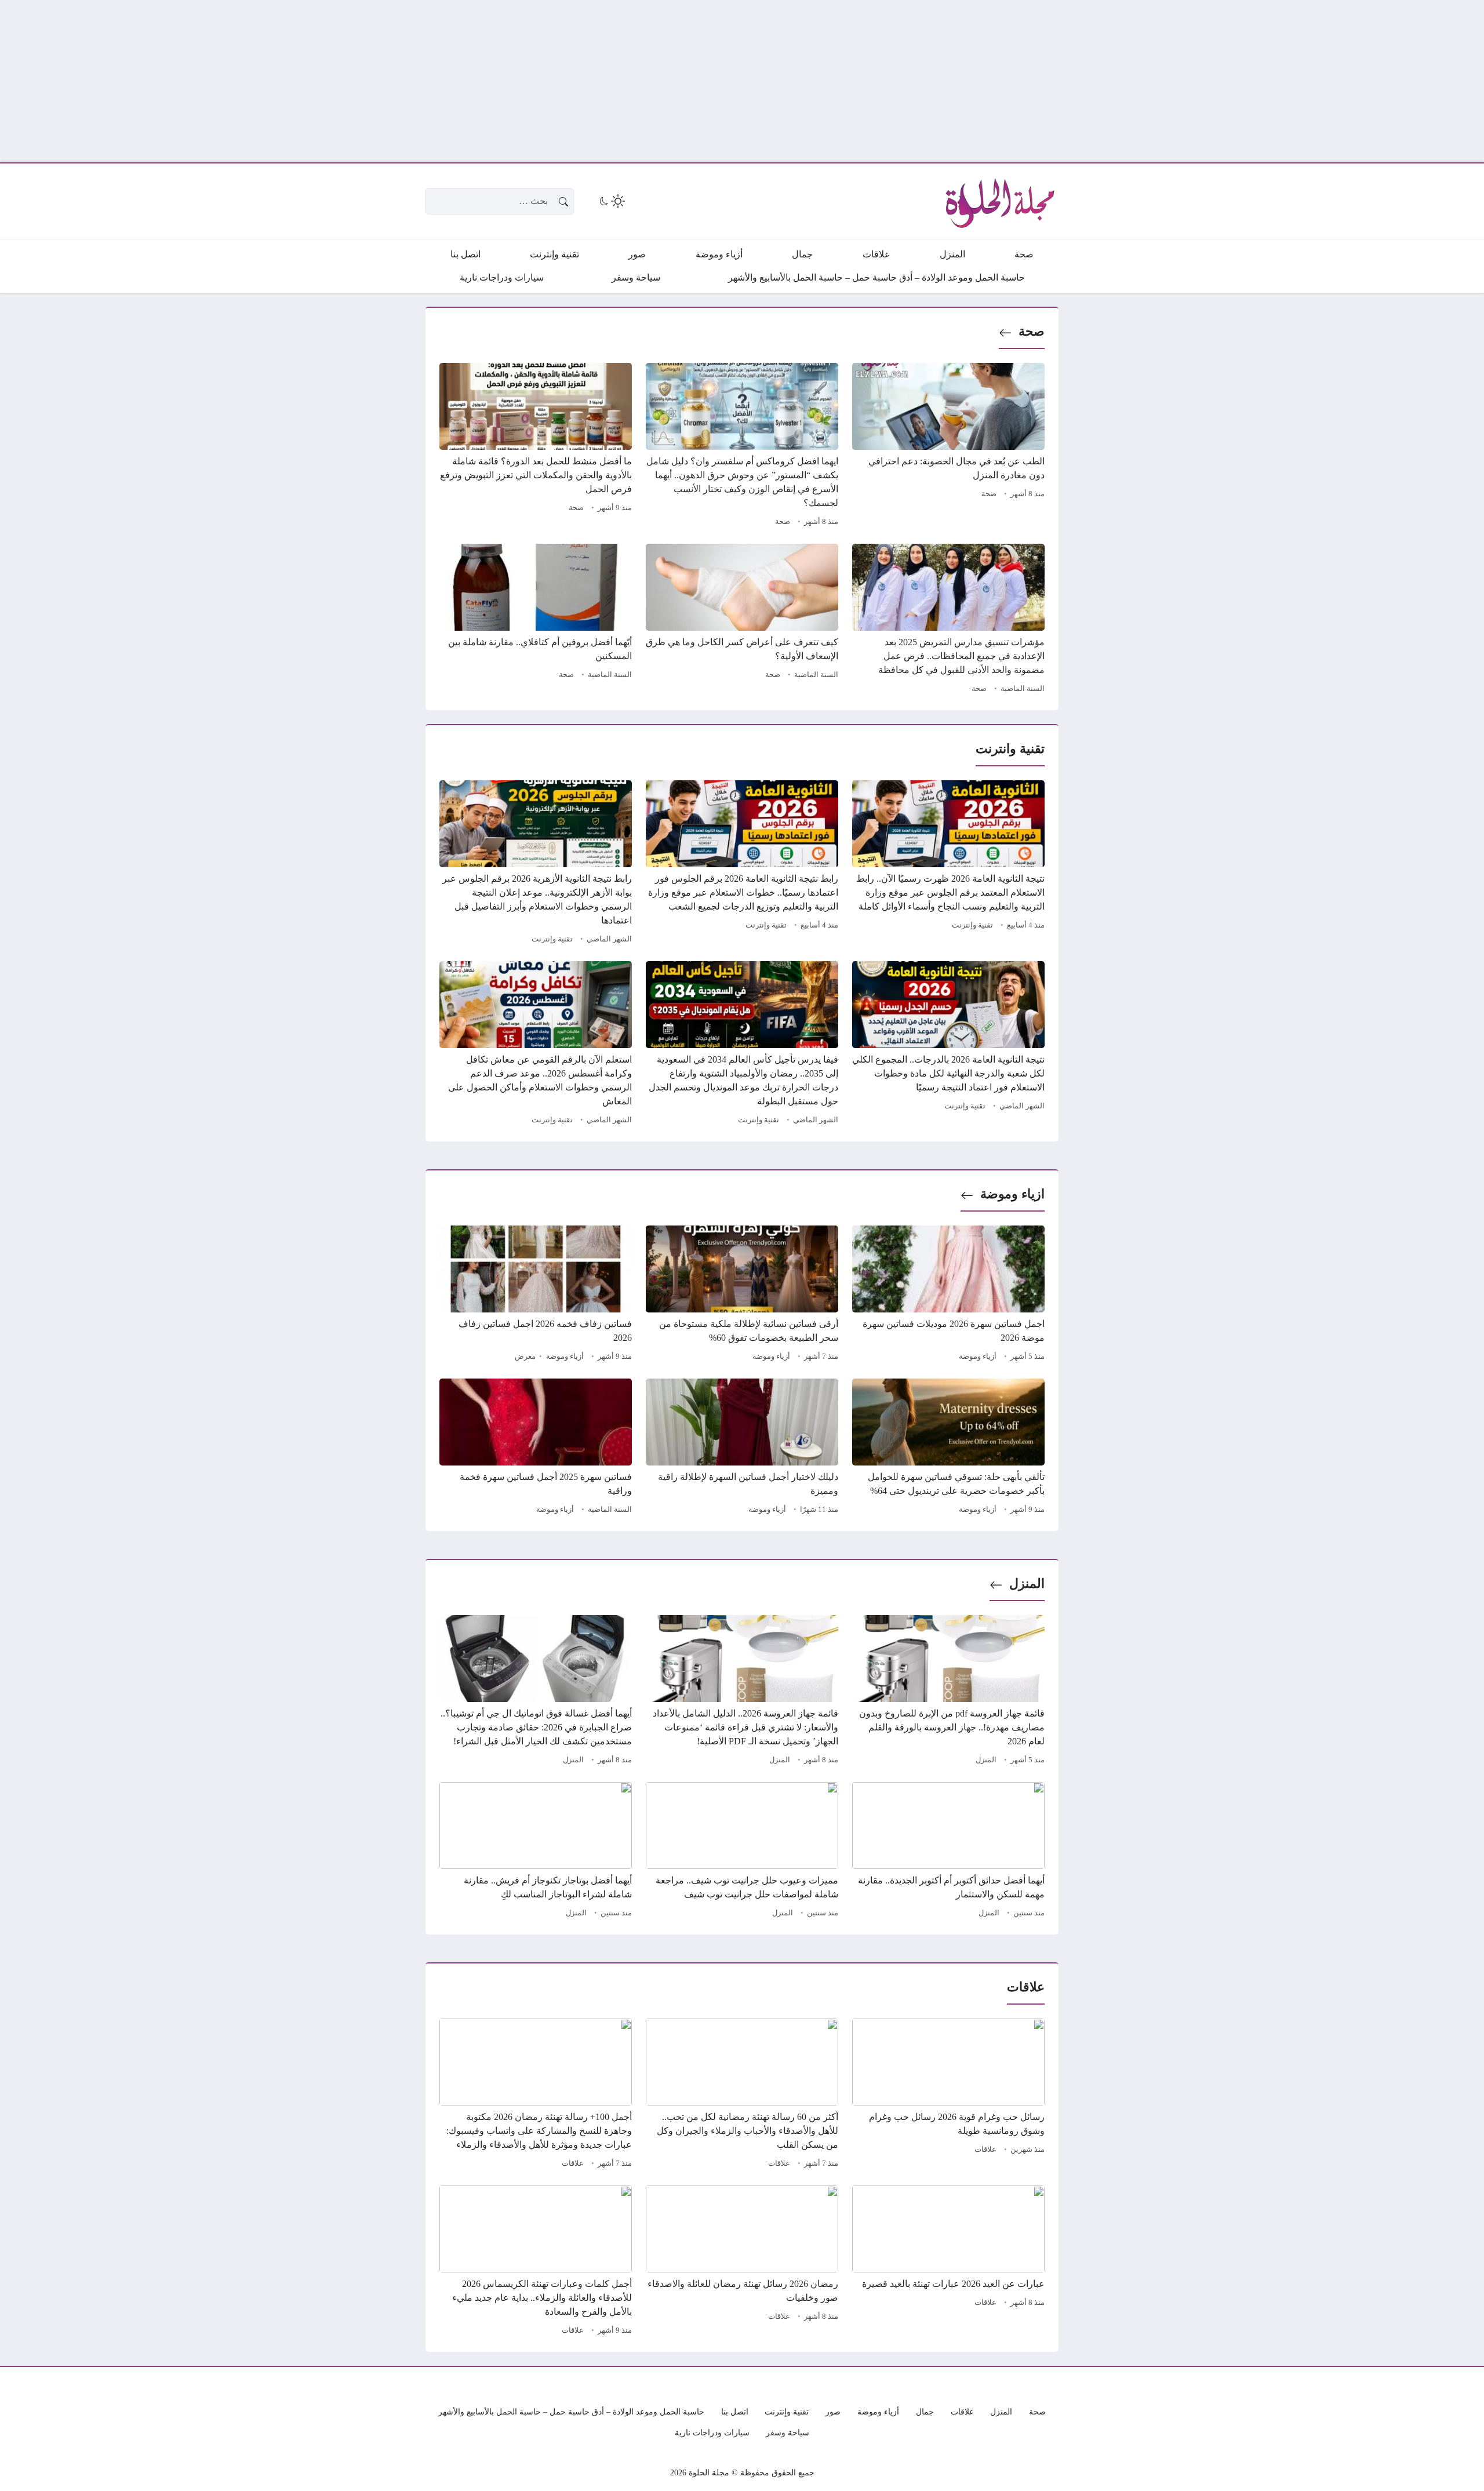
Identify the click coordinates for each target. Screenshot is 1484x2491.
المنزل (1027, 1583)
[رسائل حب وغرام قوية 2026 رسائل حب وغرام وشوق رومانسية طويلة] (948, 2095)
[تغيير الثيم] (611, 201)
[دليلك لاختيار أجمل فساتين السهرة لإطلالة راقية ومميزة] (742, 1448)
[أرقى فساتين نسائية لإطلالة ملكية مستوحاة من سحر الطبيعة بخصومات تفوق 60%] (742, 1295)
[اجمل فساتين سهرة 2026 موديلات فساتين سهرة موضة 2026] (948, 1295)
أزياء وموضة (978, 1357)
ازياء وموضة (1012, 1194)
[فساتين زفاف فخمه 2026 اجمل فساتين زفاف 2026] (536, 1295)
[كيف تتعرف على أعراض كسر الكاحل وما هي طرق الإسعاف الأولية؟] (742, 620)
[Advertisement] (1136, 81)
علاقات (985, 2150)
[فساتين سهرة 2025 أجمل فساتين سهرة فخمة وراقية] (536, 1448)
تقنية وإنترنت (972, 925)
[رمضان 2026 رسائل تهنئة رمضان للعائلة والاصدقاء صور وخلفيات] (742, 2262)
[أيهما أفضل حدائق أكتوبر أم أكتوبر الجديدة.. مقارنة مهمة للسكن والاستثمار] (948, 1852)
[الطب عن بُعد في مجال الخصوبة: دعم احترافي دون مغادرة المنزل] (948, 446)
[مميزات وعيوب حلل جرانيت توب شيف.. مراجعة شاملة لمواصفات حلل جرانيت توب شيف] (742, 1852)
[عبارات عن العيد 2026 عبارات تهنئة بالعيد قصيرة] (948, 2262)
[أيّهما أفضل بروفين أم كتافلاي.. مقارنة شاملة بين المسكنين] (536, 620)
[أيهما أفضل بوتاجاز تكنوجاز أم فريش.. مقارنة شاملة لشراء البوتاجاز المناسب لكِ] (536, 1852)
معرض (525, 1357)
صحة (1032, 331)
